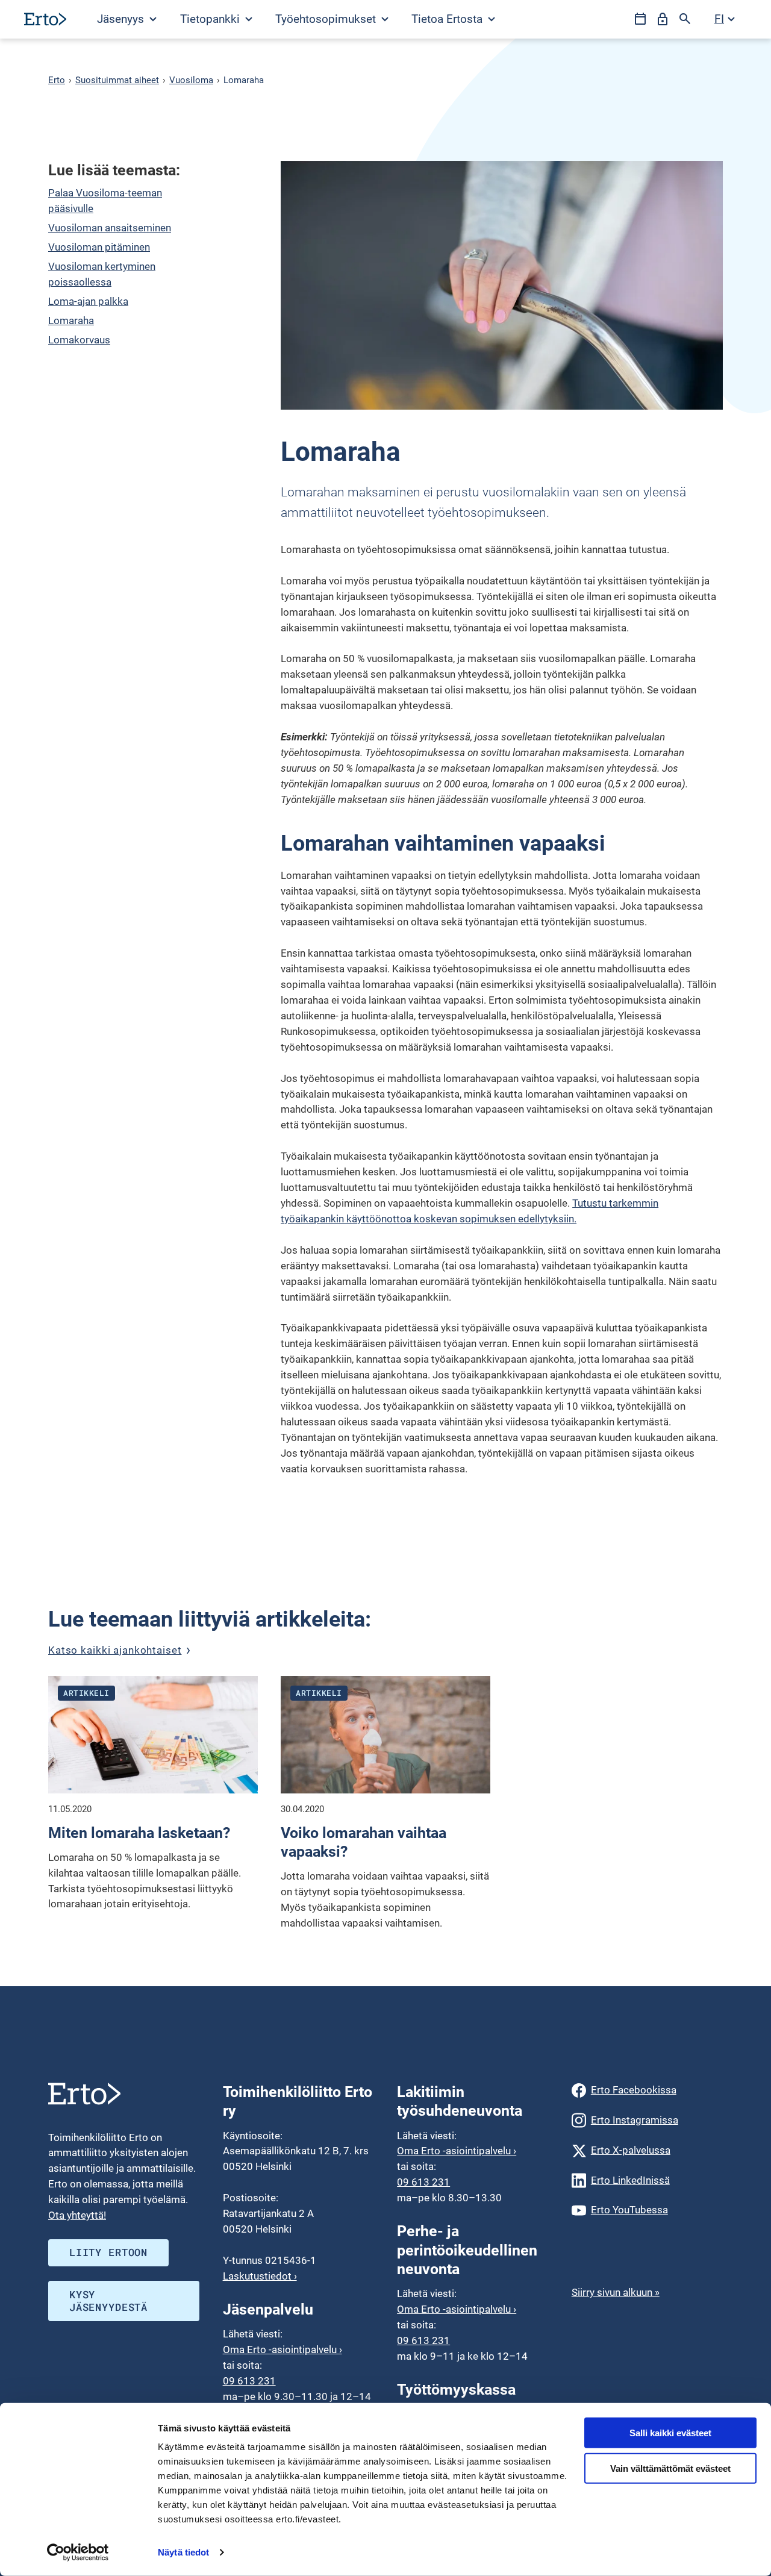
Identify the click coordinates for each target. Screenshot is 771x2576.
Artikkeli (86, 1693)
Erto (57, 80)
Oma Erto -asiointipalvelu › (282, 2349)
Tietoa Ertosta (448, 19)
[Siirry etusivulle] (45, 19)
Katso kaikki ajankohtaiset (115, 1650)
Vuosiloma (191, 80)
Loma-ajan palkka (88, 301)
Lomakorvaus (79, 340)
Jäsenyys (122, 19)
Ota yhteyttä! (77, 2215)
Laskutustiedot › (260, 2276)
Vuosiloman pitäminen (99, 247)
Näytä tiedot (183, 2552)
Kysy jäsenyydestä (108, 2301)
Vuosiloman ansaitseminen (110, 228)
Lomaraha (71, 320)
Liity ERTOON (108, 2252)
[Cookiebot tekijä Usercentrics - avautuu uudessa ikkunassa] (78, 2553)
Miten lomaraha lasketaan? (139, 1833)
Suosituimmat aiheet (117, 80)
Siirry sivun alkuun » (616, 2292)
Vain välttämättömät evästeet (670, 2468)
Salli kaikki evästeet (670, 2433)
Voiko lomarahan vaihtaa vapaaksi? (364, 1843)
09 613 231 (249, 2381)
